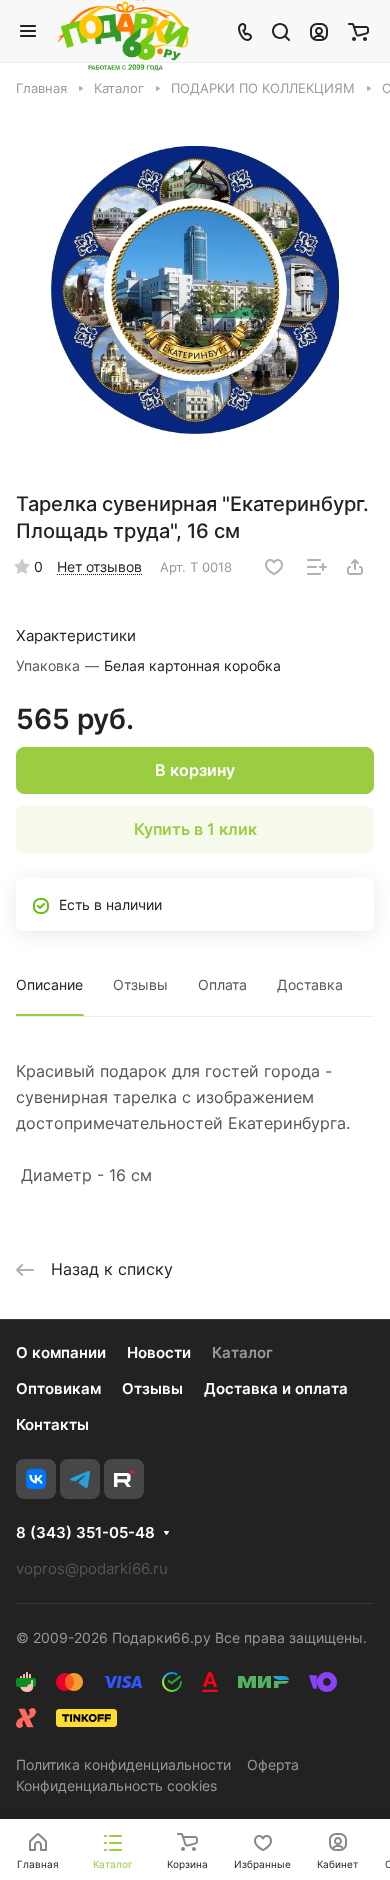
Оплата (222, 984)
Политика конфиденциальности (123, 1764)
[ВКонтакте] (36, 1479)
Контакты (52, 1424)
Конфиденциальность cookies (116, 1785)
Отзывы (140, 984)
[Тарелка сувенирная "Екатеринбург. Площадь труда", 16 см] (195, 290)
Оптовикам (58, 1388)
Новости (159, 1352)
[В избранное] (274, 567)
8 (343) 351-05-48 (85, 1533)
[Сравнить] (317, 567)
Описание (49, 984)
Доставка (310, 984)
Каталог (242, 1352)
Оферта (273, 1764)
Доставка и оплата (276, 1388)
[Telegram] (80, 1479)
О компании (61, 1352)
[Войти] (319, 31)
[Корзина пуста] (358, 31)
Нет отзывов (99, 566)
